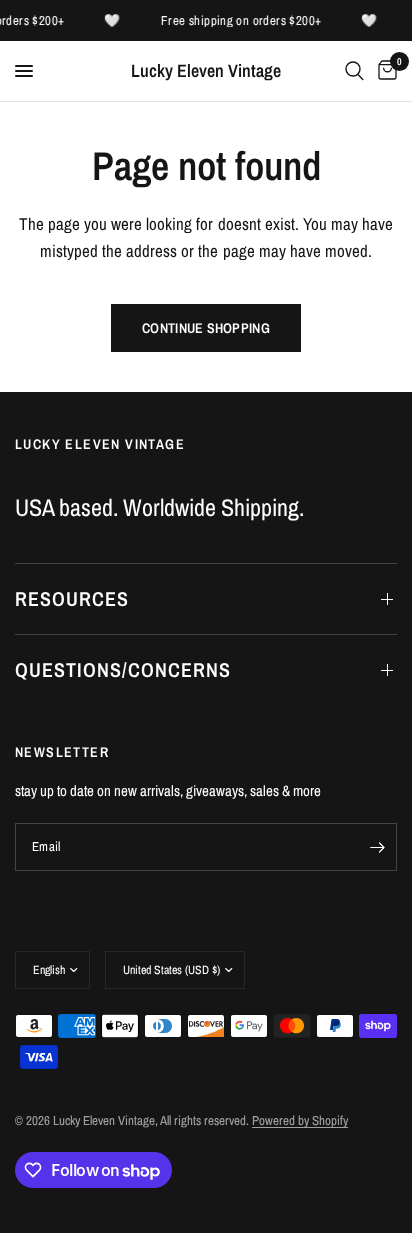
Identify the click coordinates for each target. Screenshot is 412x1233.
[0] (384, 71)
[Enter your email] (377, 847)
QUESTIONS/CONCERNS (123, 669)
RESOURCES (72, 598)
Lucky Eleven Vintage (206, 71)
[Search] (354, 71)
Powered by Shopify (300, 1120)
